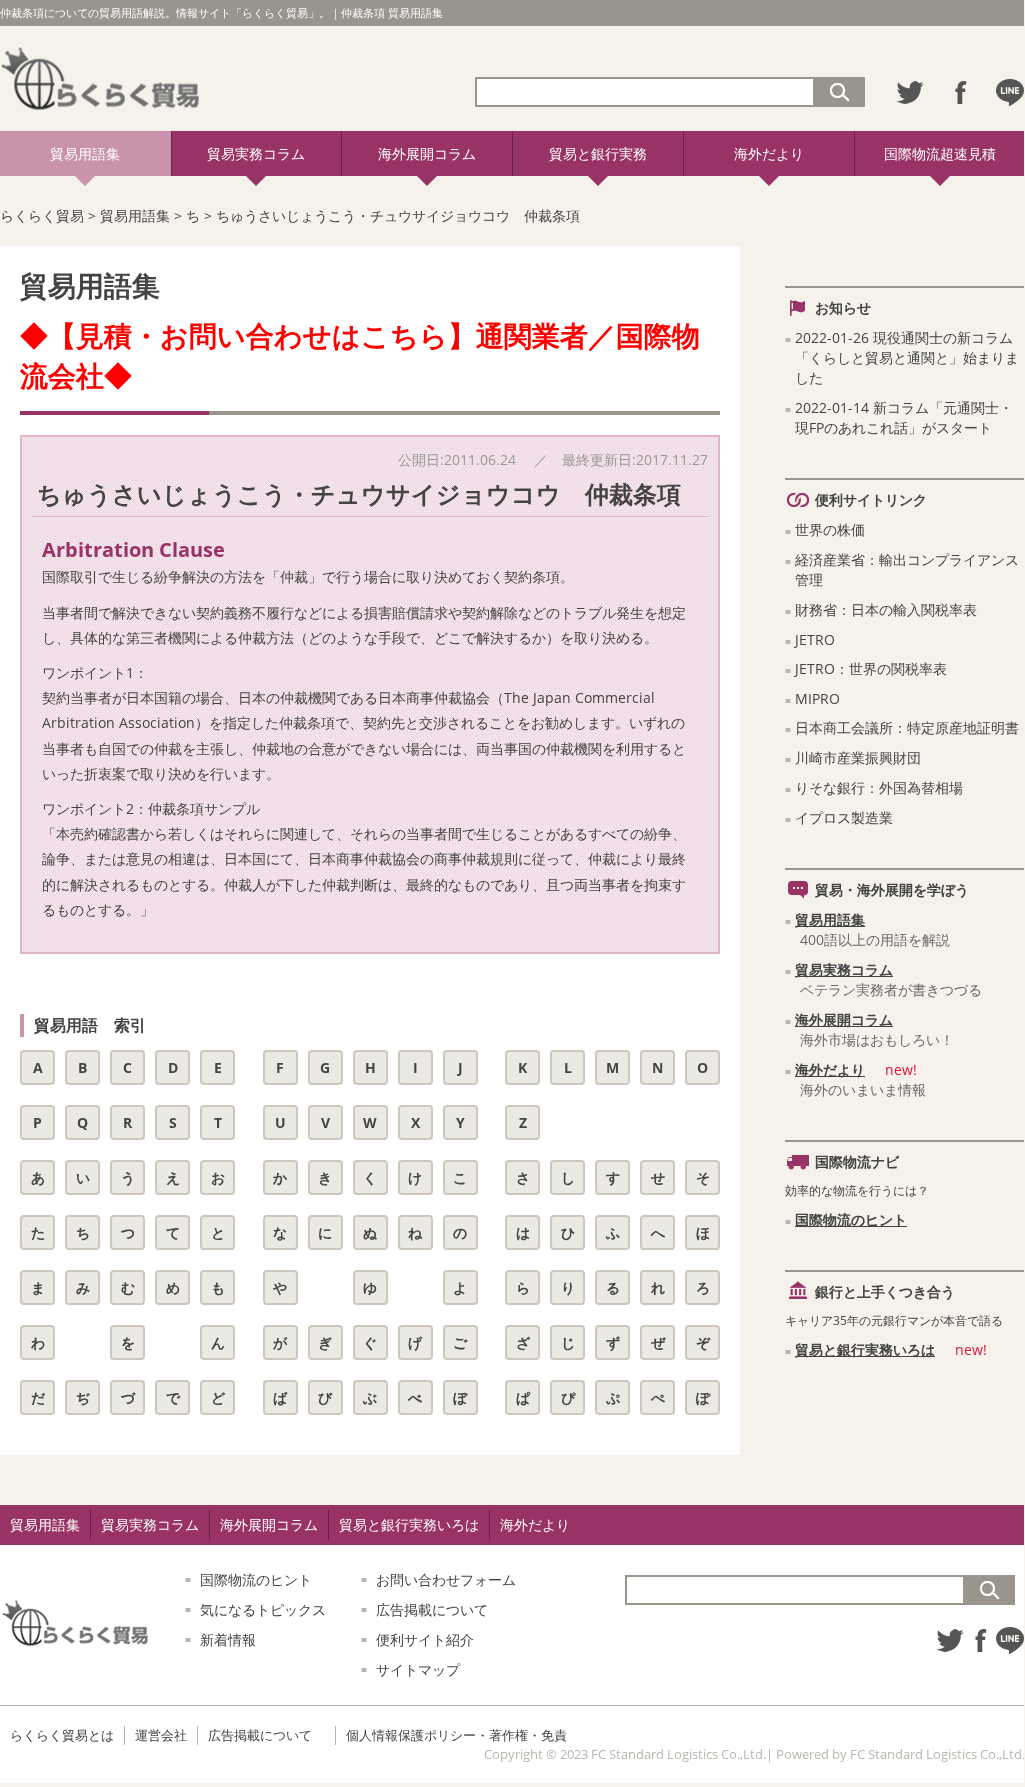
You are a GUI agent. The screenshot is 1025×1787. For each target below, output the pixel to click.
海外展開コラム (427, 153)
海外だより (769, 153)
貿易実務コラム (256, 153)
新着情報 (228, 1639)
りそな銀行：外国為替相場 (879, 787)
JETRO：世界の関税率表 (871, 668)
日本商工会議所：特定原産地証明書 (907, 727)
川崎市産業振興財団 (858, 757)
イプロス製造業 (844, 817)
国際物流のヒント (851, 1219)
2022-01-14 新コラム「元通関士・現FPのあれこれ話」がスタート (904, 417)
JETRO (815, 639)
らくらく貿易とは (62, 1735)
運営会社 (161, 1735)
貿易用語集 (85, 153)
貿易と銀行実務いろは (865, 1349)
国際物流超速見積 (940, 153)
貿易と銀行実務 (598, 153)
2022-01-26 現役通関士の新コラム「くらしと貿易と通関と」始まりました (907, 357)
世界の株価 (830, 529)
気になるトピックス (263, 1609)
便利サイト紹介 (425, 1639)
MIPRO (817, 698)
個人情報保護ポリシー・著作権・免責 (456, 1735)
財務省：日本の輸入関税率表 (886, 609)
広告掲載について (432, 1609)
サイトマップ (418, 1669)
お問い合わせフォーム (446, 1579)
